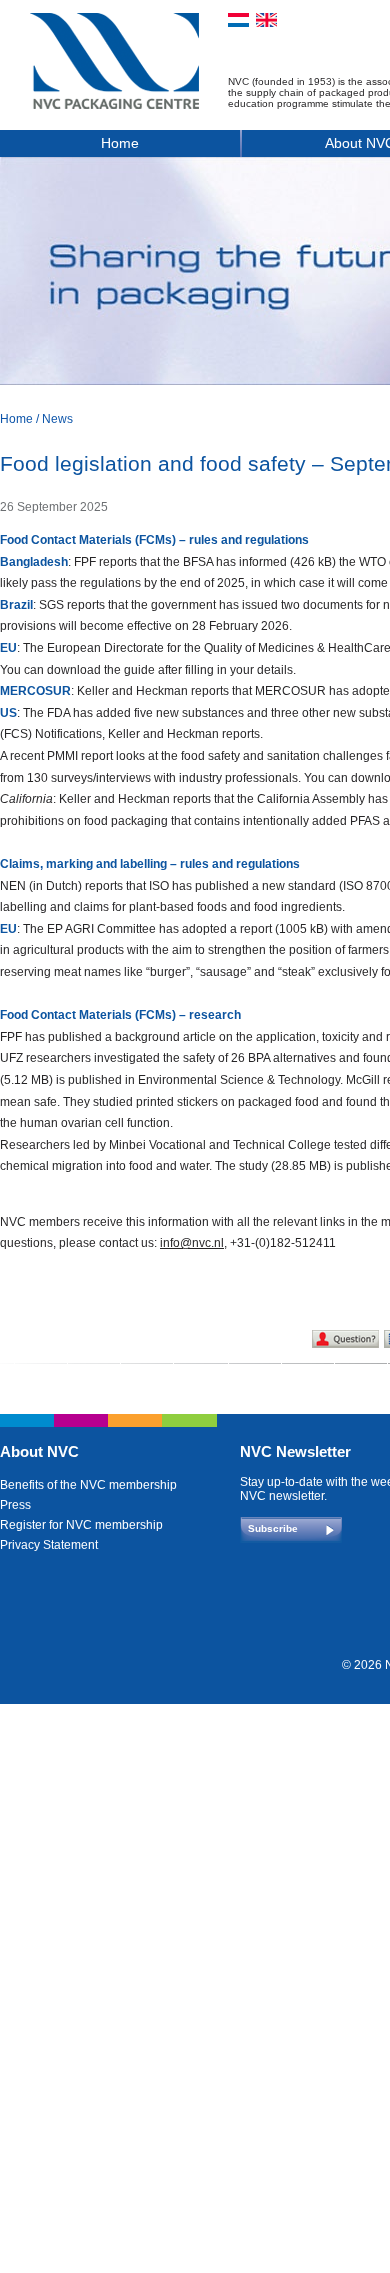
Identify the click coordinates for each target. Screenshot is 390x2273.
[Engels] (266, 20)
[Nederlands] (238, 20)
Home (120, 143)
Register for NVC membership (81, 1525)
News (57, 419)
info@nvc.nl (192, 1243)
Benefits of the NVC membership (88, 1485)
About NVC (39, 1451)
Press (15, 1505)
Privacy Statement (49, 1545)
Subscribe (273, 1528)
